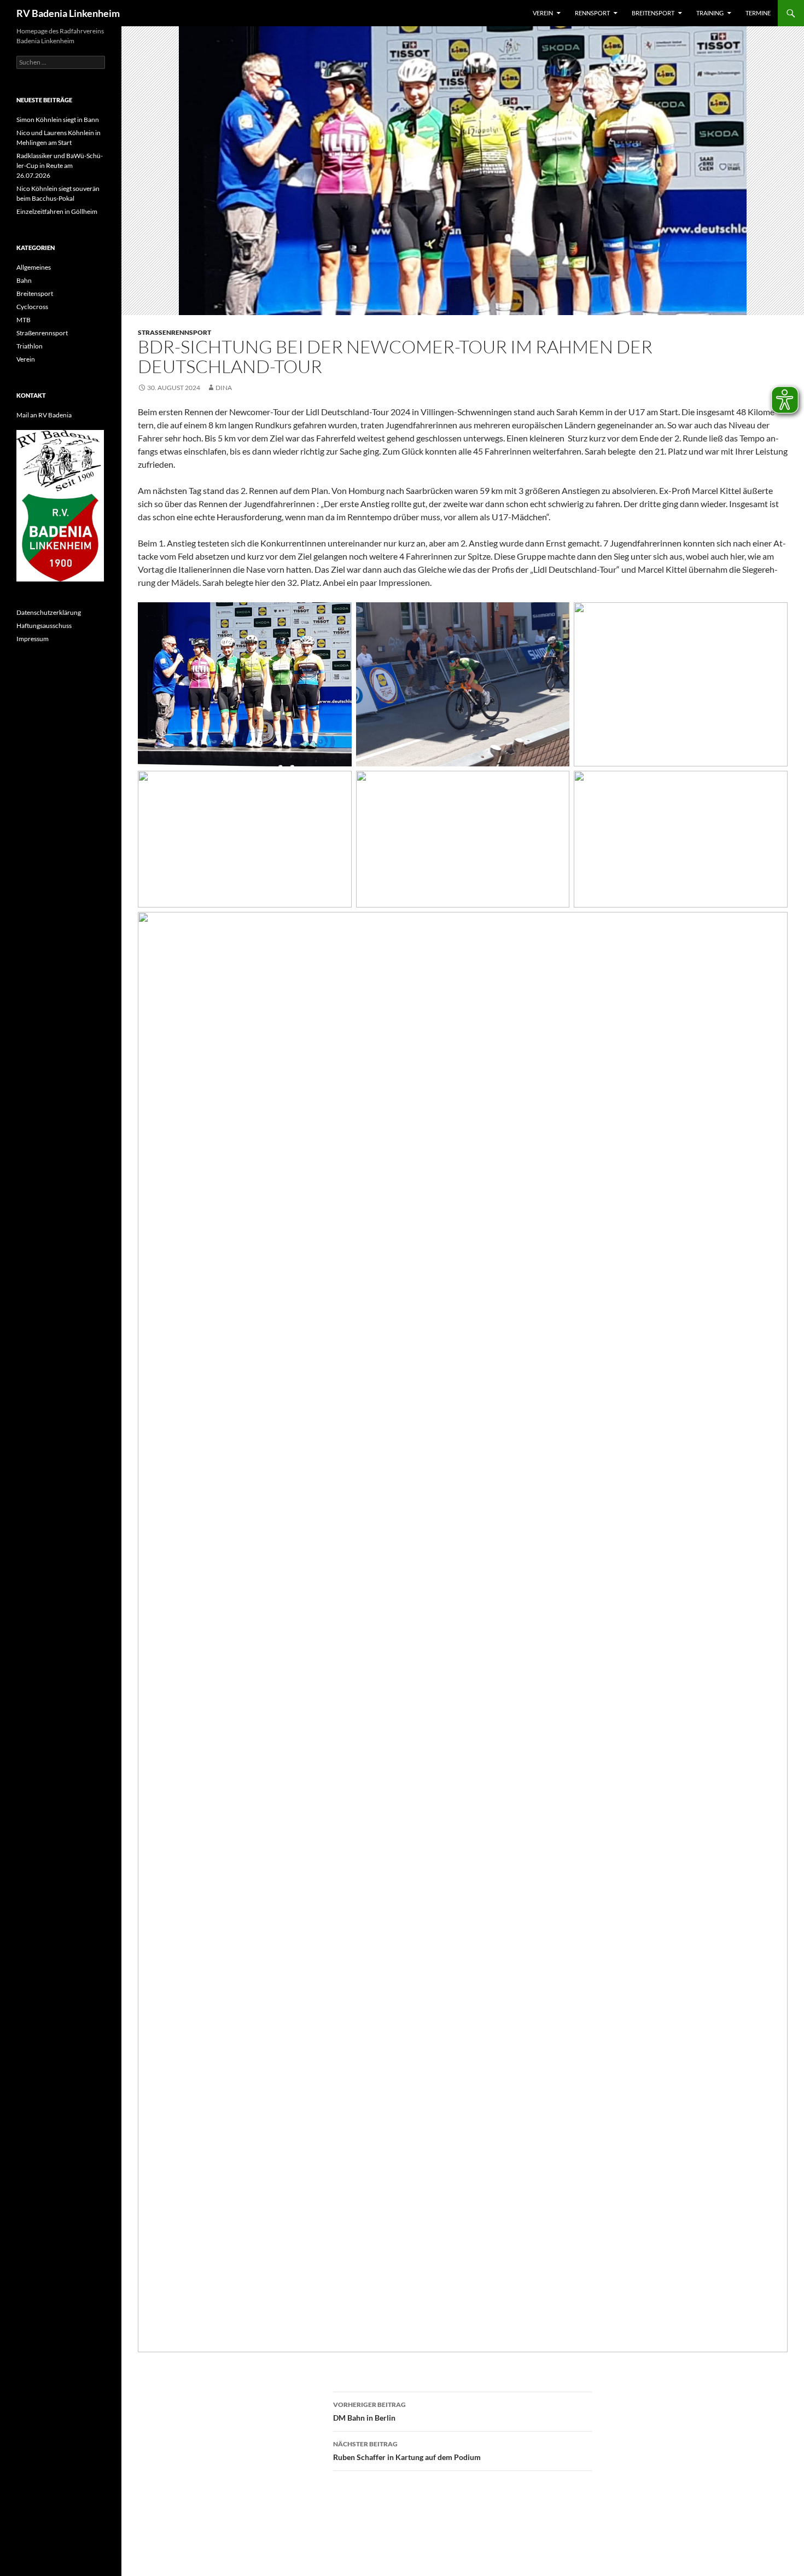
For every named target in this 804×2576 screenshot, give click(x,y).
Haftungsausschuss (44, 626)
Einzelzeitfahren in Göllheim (57, 211)
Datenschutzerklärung (49, 612)
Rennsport (592, 13)
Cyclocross (32, 307)
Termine (758, 13)
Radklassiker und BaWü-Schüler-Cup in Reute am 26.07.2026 (60, 165)
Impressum (33, 639)
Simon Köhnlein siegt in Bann (58, 120)
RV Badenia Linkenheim (68, 13)
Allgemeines (34, 267)
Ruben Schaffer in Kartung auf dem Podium (407, 2451)
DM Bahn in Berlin (369, 2411)
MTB (24, 320)
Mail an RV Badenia (44, 415)
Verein (543, 13)
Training (710, 13)
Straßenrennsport (174, 332)
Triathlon (30, 346)
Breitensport (653, 13)
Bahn (24, 280)
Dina (224, 388)
